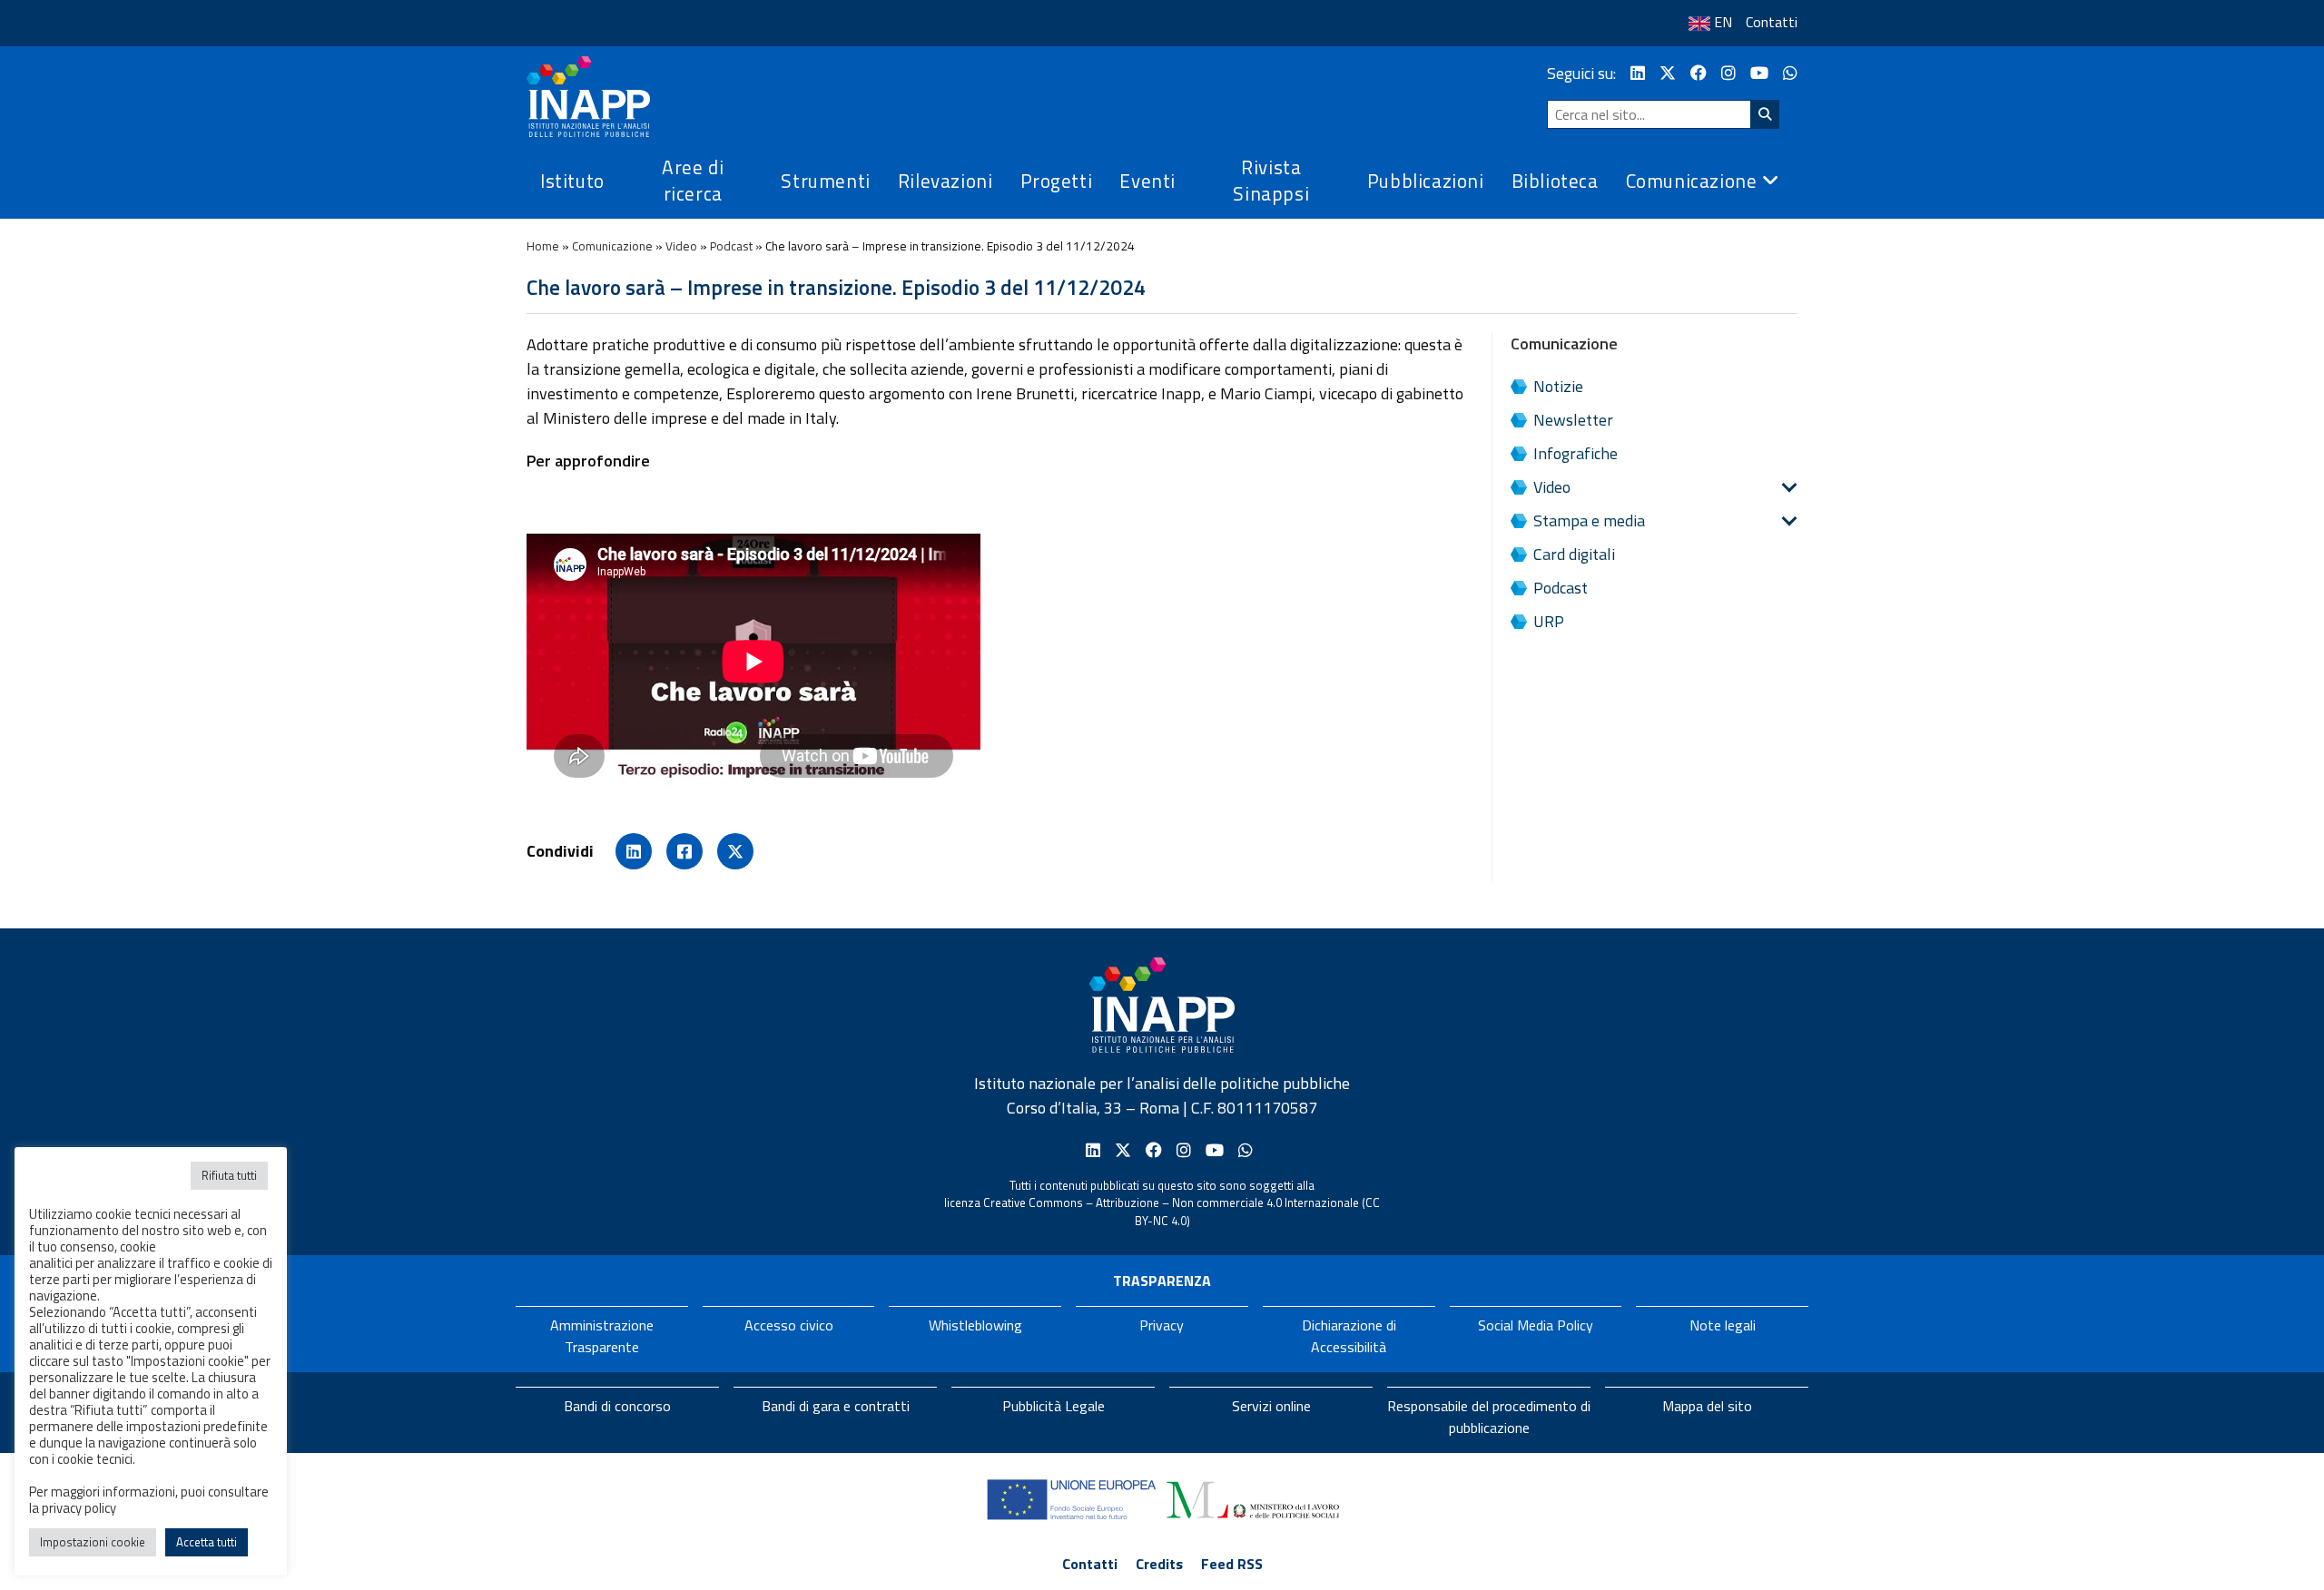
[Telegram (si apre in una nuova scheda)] (1790, 73)
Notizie (1558, 386)
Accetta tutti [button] (207, 1542)
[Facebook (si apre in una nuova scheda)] (1699, 73)
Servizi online (1271, 1406)
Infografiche (1576, 453)
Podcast (731, 246)
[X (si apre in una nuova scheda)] (1668, 73)
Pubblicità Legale (1054, 1406)
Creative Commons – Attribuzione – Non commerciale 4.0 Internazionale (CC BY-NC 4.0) (1182, 1212)
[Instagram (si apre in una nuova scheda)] (1728, 73)
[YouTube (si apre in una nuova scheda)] (1759, 73)
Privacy (1162, 1325)
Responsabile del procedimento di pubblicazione (1489, 1417)
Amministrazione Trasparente (602, 1336)
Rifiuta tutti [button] (229, 1175)
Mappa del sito (1707, 1406)
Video (681, 246)
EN (1723, 22)
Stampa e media (1589, 520)
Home (543, 246)
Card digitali (1574, 554)
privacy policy (79, 1508)
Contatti (1772, 22)
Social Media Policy (1536, 1325)
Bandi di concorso (617, 1406)
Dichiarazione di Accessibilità (1349, 1336)
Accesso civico (789, 1325)
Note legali (1723, 1325)
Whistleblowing (975, 1325)
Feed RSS (1232, 1564)
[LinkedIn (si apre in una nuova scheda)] (1638, 73)
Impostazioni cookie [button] (93, 1542)
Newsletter (1573, 420)
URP (1549, 621)
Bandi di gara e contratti (836, 1406)
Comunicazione (612, 246)
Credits (1159, 1564)
